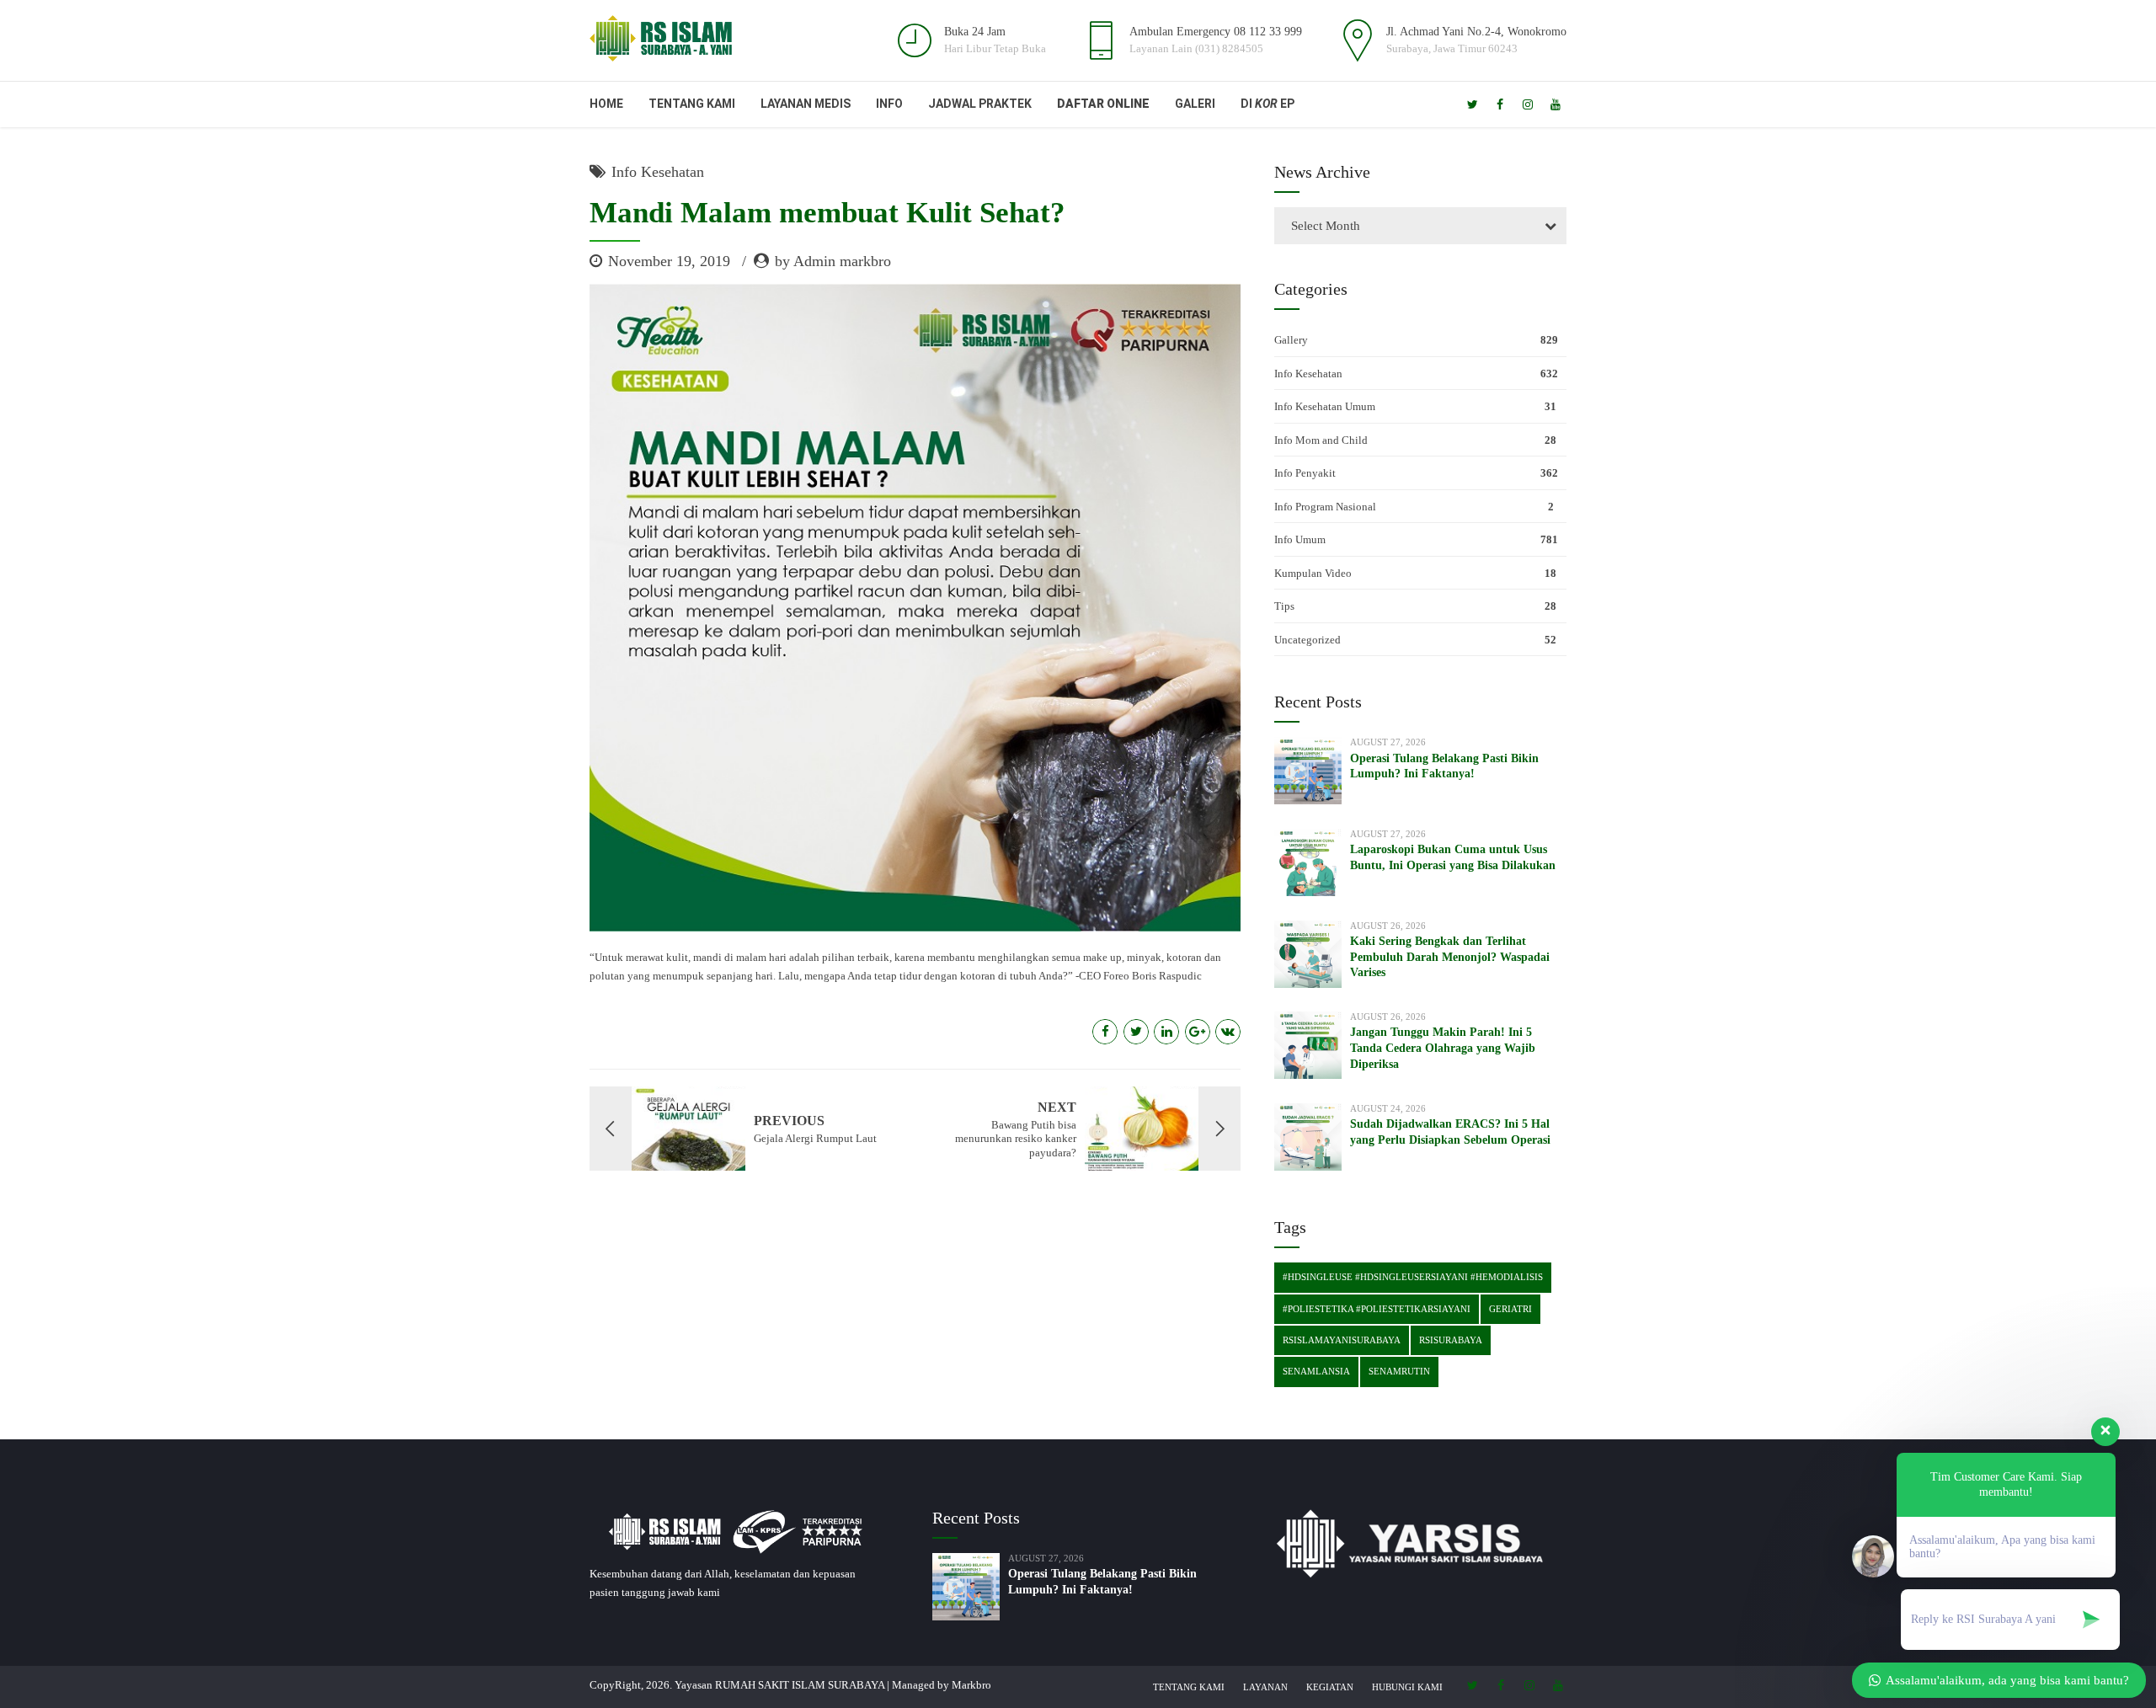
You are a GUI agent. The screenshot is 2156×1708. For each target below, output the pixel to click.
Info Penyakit (1305, 473)
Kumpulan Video (1313, 573)
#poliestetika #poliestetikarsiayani (1377, 1309)
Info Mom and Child (1321, 440)
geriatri (1510, 1309)
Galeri (1195, 104)
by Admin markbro (833, 261)
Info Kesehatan (658, 172)
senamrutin (1399, 1371)
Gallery (1291, 340)
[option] (915, 608)
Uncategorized (1307, 640)
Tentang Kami (692, 104)
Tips (1284, 606)
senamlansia (1316, 1371)
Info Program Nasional (1325, 507)
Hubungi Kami (1407, 1687)
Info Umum (1300, 539)
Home (606, 104)
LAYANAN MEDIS (806, 104)
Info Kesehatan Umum (1325, 406)
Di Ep (1267, 104)
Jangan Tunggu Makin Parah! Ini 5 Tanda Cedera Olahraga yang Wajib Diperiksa (1443, 1048)
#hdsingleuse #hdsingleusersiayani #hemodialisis (1413, 1277)
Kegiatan (1330, 1687)
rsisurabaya (1451, 1340)
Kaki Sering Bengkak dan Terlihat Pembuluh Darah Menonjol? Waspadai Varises (1450, 957)
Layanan (1265, 1687)
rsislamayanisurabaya (1342, 1340)
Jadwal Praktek (980, 104)
